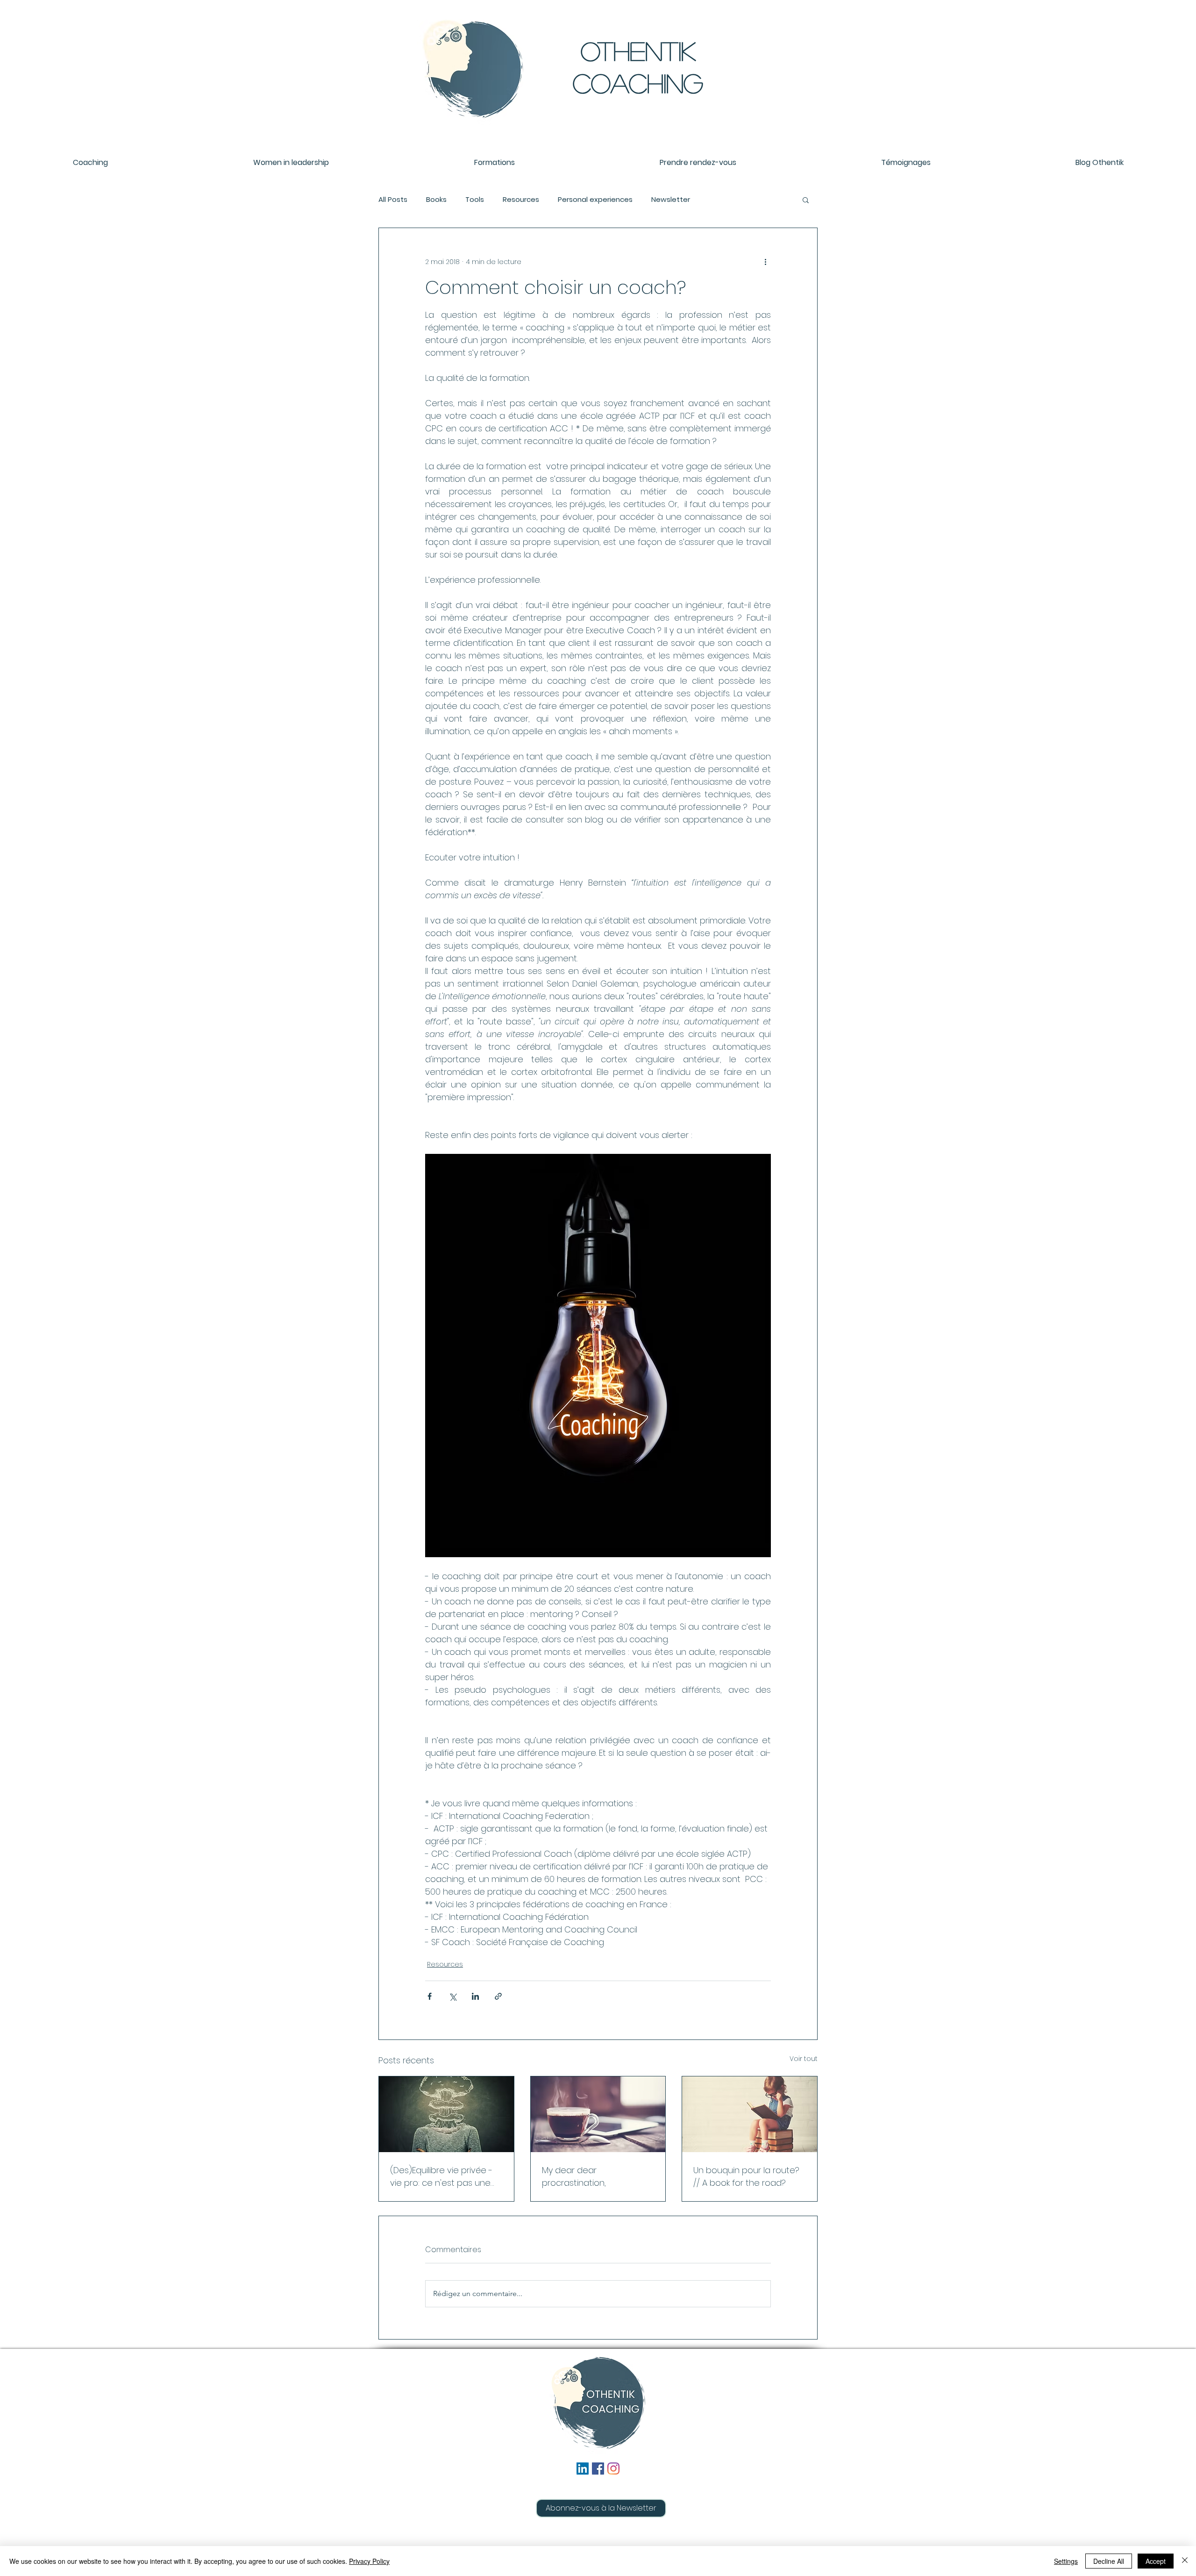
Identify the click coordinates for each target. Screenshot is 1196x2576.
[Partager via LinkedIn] (475, 1996)
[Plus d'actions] (765, 262)
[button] (806, 200)
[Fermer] (1185, 2561)
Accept (1156, 2561)
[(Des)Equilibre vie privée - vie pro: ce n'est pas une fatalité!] (446, 2114)
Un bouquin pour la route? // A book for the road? (746, 2176)
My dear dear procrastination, (574, 2176)
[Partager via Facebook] (430, 1996)
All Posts (393, 200)
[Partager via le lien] (498, 1996)
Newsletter (671, 200)
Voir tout (804, 2059)
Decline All (1109, 2561)
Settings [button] (1066, 2561)
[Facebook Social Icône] (598, 2469)
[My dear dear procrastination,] (598, 2114)
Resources (521, 200)
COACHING (638, 83)
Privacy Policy (369, 2561)
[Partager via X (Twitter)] (452, 1996)
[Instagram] (613, 2469)
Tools (475, 200)
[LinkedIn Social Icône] (583, 2469)
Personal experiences (595, 200)
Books (436, 200)
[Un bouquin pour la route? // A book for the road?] (750, 2114)
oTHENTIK (638, 50)
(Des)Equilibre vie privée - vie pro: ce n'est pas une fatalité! (441, 2177)
